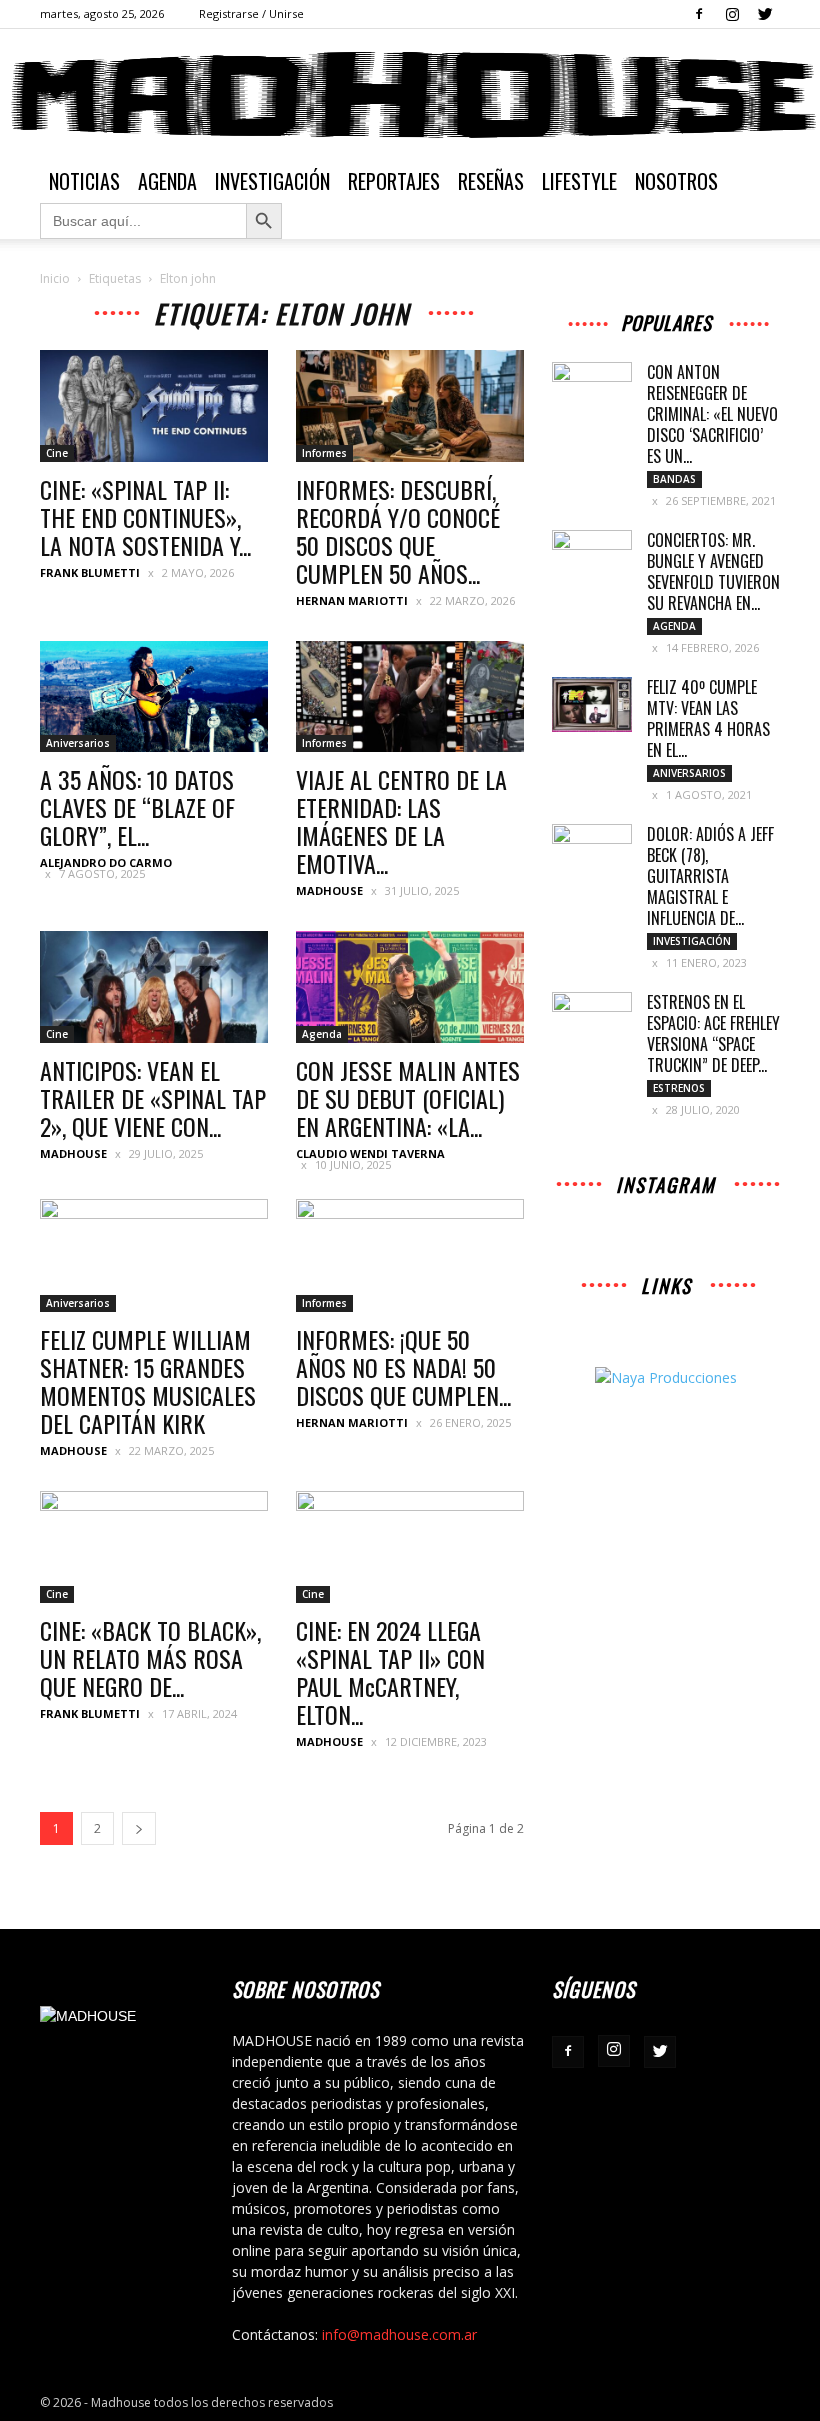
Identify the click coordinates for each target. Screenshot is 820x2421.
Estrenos (679, 1088)
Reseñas (491, 181)
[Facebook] (699, 14)
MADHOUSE (329, 890)
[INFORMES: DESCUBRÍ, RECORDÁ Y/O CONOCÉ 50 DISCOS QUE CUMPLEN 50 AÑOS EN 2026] (410, 406)
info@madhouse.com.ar (399, 2334)
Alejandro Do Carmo (106, 862)
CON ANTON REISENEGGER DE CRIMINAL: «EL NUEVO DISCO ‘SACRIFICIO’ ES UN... (712, 414)
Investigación (272, 181)
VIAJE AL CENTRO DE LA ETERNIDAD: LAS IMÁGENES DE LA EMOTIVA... (401, 821)
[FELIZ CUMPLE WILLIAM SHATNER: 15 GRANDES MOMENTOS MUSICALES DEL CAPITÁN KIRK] (154, 1255)
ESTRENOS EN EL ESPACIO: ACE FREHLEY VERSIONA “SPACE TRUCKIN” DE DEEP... (713, 1033)
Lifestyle (579, 181)
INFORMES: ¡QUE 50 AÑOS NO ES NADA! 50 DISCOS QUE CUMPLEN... (403, 1367)
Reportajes (394, 181)
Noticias (84, 181)
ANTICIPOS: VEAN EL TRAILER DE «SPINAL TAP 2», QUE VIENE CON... (153, 1098)
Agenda (167, 181)
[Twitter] (765, 14)
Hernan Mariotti (352, 600)
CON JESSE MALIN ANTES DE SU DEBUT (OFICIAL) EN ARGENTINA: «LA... (408, 1098)
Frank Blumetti (90, 572)
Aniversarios (78, 743)
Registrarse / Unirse (251, 13)
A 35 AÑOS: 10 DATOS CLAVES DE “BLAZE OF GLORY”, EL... (137, 807)
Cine (57, 453)
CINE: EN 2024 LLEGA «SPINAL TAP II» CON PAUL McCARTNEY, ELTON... (390, 1672)
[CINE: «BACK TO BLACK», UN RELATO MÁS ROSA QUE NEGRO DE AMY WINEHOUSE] (154, 1547)
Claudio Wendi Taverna (370, 1153)
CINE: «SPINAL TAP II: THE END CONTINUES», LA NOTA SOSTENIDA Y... (145, 517)
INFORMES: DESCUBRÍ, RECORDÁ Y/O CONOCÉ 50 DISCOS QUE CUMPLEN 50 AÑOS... (398, 531)
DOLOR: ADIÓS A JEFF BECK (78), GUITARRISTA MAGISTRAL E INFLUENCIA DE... (710, 876)
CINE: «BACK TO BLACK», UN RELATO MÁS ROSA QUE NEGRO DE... (150, 1658)
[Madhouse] (410, 95)
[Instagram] (732, 14)
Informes (324, 453)
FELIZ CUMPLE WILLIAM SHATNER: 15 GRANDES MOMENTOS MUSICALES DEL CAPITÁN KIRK (148, 1381)
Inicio (55, 278)
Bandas (674, 479)
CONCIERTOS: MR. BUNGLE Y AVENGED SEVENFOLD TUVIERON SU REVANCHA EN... (713, 571)
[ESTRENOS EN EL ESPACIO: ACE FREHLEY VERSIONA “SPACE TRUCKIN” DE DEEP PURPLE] (592, 1020)
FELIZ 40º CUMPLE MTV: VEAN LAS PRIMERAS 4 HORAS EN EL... (708, 718)
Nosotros (676, 181)
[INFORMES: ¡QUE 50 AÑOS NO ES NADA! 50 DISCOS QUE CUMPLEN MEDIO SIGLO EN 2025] (410, 1255)
